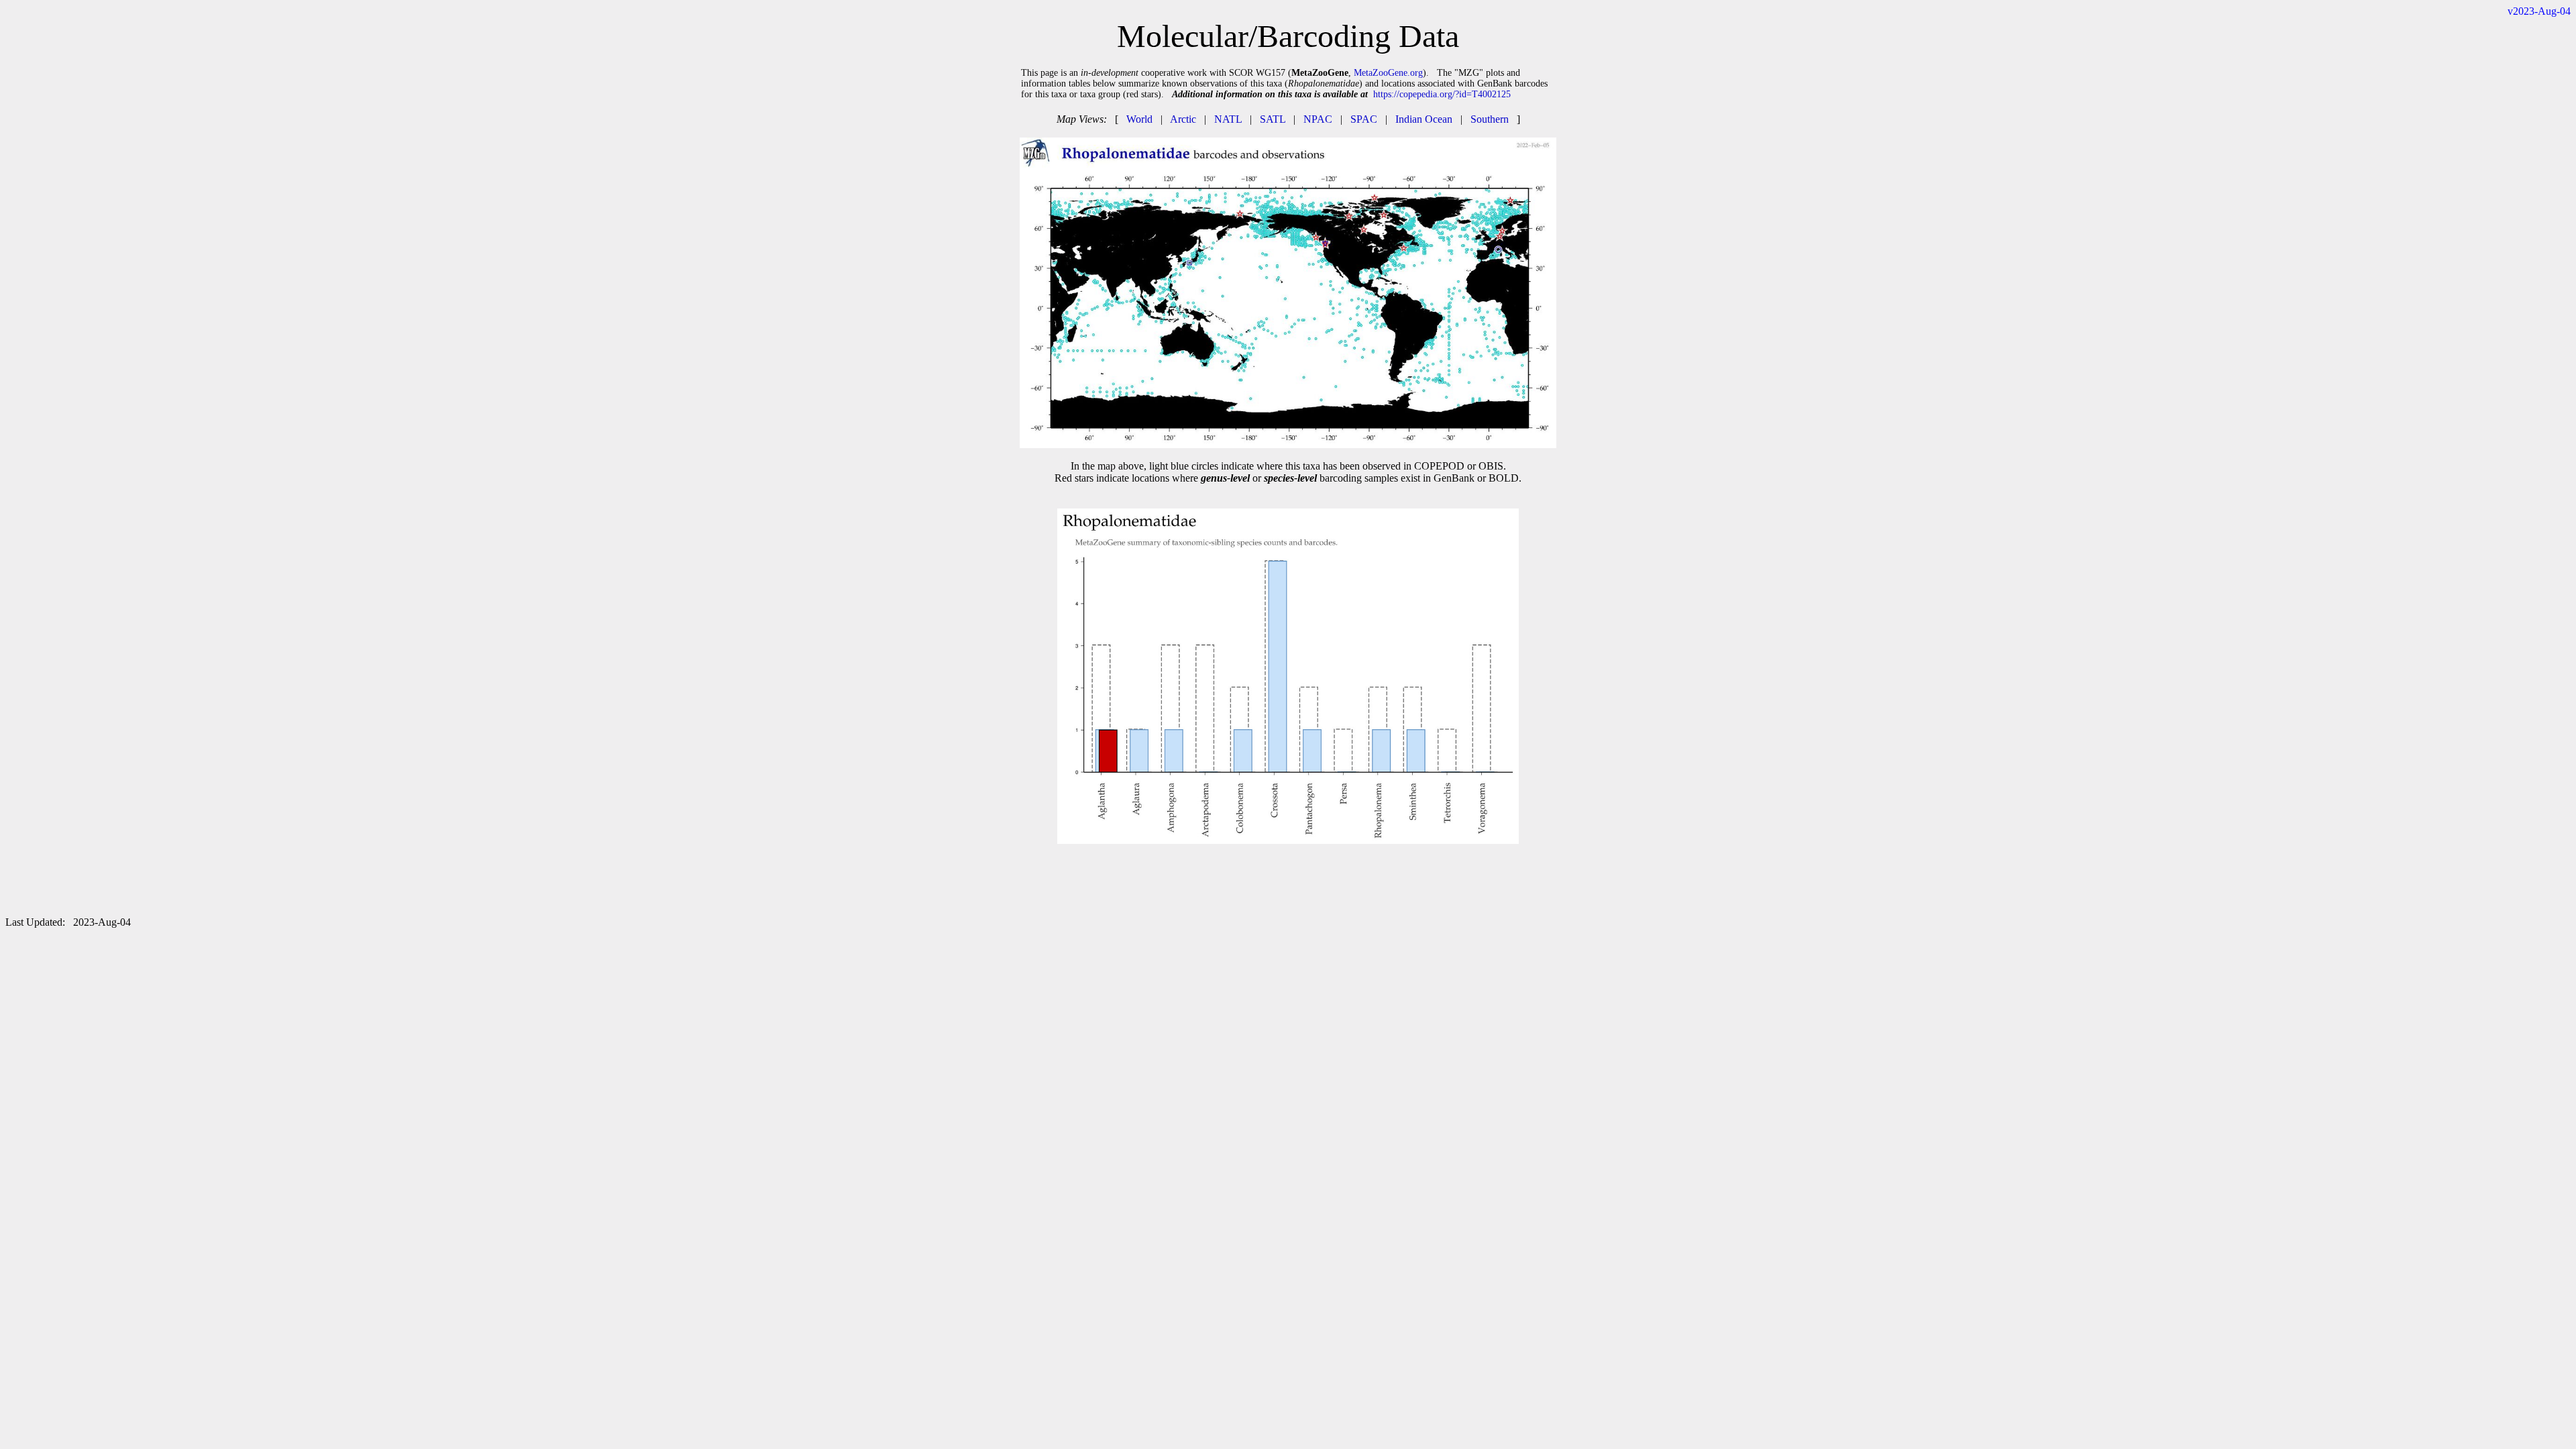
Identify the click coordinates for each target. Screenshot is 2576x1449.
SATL (1273, 119)
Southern (1490, 119)
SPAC (1364, 119)
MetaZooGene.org (1388, 73)
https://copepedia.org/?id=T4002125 (1442, 94)
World (1139, 119)
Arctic (1183, 119)
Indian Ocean (1424, 119)
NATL (1228, 119)
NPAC (1318, 119)
